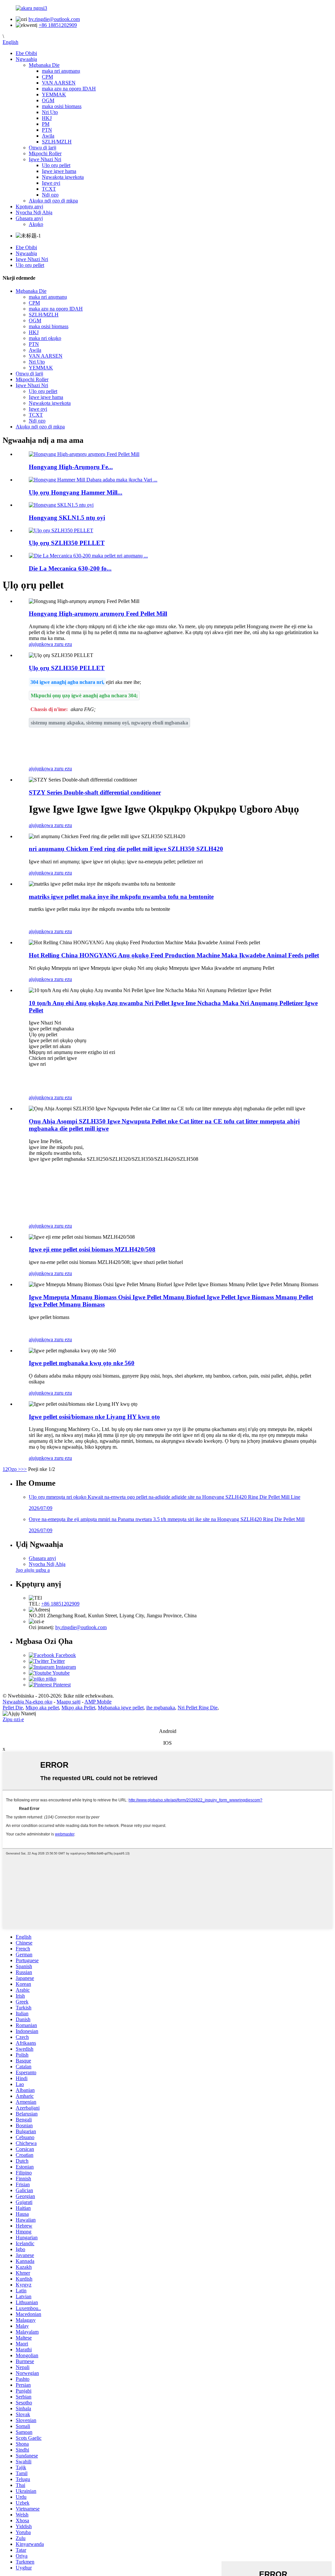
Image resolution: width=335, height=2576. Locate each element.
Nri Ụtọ (50, 112)
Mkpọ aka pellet (42, 1708)
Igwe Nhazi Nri (45, 159)
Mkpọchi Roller (45, 153)
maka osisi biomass (62, 106)
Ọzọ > (14, 1469)
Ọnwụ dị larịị (43, 148)
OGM (48, 100)
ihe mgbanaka (161, 1708)
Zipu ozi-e (13, 1719)
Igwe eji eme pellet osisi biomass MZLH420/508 (92, 1249)
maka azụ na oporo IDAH (69, 89)
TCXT (49, 189)
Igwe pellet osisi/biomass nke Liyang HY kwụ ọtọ (94, 1417)
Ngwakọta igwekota (63, 177)
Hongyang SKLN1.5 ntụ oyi (67, 518)
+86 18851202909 (58, 25)
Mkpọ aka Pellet (78, 1708)
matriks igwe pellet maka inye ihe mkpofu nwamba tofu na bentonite (121, 897)
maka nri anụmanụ (61, 71)
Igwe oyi (51, 183)
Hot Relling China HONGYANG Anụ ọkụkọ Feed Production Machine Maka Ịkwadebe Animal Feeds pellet (174, 955)
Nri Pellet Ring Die (198, 1708)
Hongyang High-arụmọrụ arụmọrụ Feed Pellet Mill (98, 614)
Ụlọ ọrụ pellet (56, 165)
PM (46, 124)
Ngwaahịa (26, 59)
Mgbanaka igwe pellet (121, 1708)
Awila (48, 136)
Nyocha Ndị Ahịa (34, 212)
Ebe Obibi (26, 53)
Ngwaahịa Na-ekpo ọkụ (27, 1702)
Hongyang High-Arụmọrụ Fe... (71, 467)
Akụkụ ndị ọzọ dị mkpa (53, 201)
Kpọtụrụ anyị (29, 207)
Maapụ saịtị (69, 1702)
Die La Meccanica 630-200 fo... (70, 568)
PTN (47, 130)
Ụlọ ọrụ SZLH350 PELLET (67, 543)
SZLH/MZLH (57, 142)
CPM (47, 77)
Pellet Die (13, 1708)
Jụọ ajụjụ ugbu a (33, 1570)
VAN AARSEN (59, 83)
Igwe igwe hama (59, 171)
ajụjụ (34, 644)
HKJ (47, 118)
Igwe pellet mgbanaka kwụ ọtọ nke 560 (82, 1363)
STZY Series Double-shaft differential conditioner (95, 792)
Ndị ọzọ (50, 195)
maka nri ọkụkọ (45, 338)
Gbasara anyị (29, 218)
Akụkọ (36, 224)
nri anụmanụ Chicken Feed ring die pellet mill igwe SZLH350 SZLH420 (126, 849)
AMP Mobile (98, 1702)
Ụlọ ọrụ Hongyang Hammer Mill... (76, 492)
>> (24, 1469)
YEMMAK (54, 94)
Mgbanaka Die (44, 65)
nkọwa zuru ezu (55, 644)
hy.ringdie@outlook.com (54, 19)
